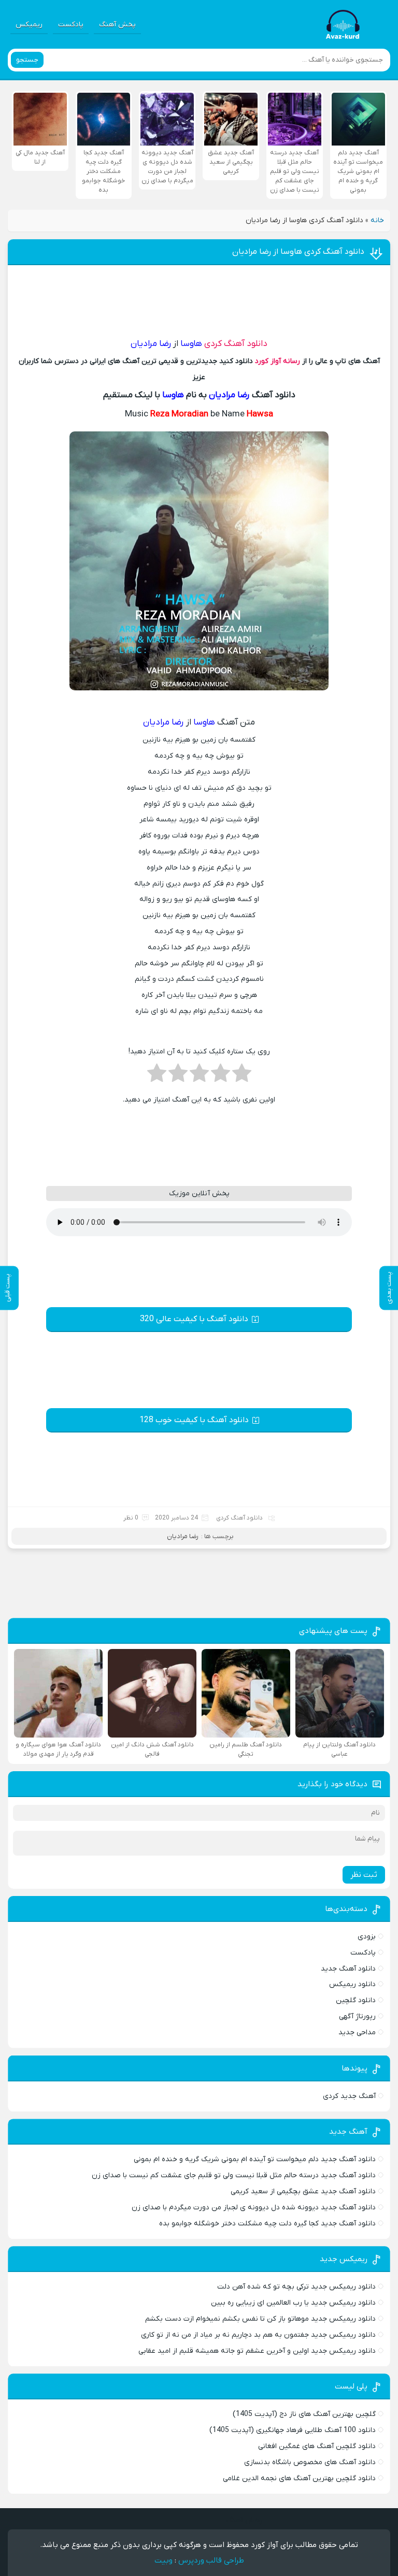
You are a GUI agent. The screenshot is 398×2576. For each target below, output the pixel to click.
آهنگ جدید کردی (349, 2096)
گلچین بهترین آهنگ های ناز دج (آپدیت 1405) (304, 2414)
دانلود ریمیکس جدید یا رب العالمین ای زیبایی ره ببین (293, 2303)
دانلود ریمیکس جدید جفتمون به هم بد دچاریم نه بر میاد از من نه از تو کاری (258, 2335)
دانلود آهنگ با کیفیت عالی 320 (194, 1319)
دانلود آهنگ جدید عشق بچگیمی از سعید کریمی (303, 2191)
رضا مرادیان (183, 1536)
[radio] (242, 1076)
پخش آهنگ (117, 25)
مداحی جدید (357, 2032)
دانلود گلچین (356, 2000)
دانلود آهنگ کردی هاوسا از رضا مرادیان (298, 252)
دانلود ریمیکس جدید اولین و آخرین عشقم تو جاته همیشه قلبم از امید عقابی (257, 2351)
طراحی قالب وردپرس (211, 2560)
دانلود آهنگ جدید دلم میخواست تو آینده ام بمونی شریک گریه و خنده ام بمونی (255, 2159)
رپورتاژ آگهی (357, 2016)
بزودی (367, 1937)
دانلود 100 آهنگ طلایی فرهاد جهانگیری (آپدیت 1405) (293, 2430)
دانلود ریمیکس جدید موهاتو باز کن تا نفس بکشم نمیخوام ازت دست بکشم (260, 2319)
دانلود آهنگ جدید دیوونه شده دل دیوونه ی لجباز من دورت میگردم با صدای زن (254, 2208)
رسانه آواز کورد (278, 361)
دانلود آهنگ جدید (348, 1969)
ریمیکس (29, 25)
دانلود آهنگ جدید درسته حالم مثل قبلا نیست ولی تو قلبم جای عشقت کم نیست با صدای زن (234, 2175)
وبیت (164, 2560)
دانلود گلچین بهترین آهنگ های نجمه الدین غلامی (299, 2478)
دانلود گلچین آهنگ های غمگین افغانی (317, 2446)
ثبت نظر (364, 1875)
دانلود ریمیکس (352, 1984)
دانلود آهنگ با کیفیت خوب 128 (194, 1420)
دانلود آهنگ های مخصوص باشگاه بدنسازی (310, 2462)
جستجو (27, 60)
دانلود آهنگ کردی (236, 344)
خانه (377, 220)
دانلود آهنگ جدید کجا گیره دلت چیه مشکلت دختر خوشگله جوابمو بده (267, 2224)
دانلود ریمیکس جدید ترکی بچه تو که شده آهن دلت (296, 2287)
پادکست (71, 25)
